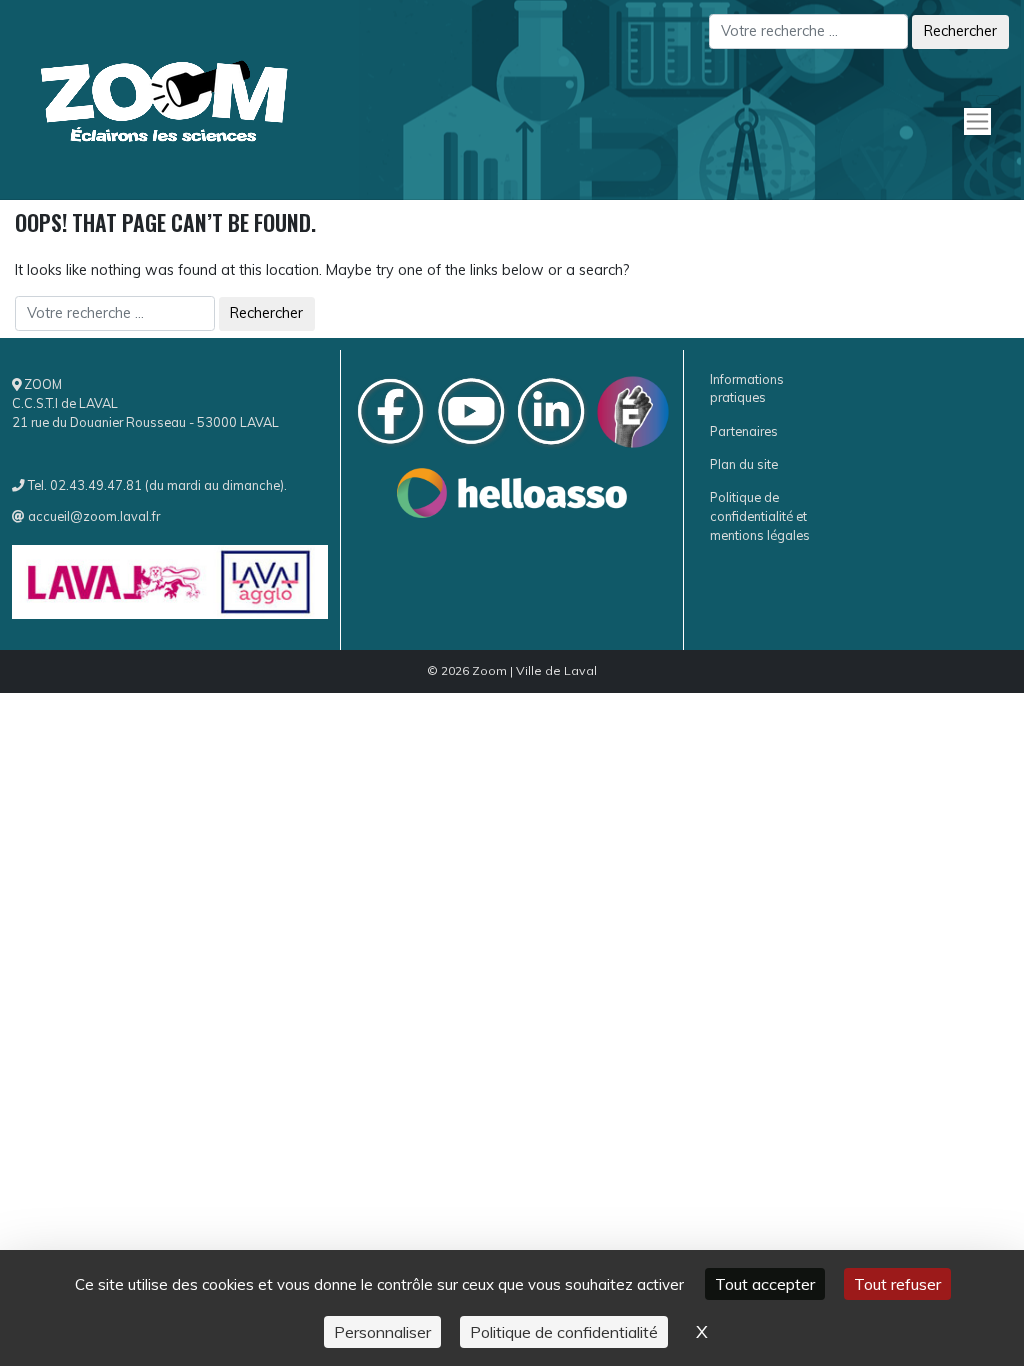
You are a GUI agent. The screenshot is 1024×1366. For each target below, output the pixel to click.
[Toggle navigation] (988, 99)
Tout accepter (765, 1284)
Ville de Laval (556, 670)
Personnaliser (382, 1332)
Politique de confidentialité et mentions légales (760, 516)
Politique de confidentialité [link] (564, 1332)
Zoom (489, 670)
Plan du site (744, 464)
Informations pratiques (747, 388)
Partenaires (744, 431)
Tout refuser (897, 1284)
